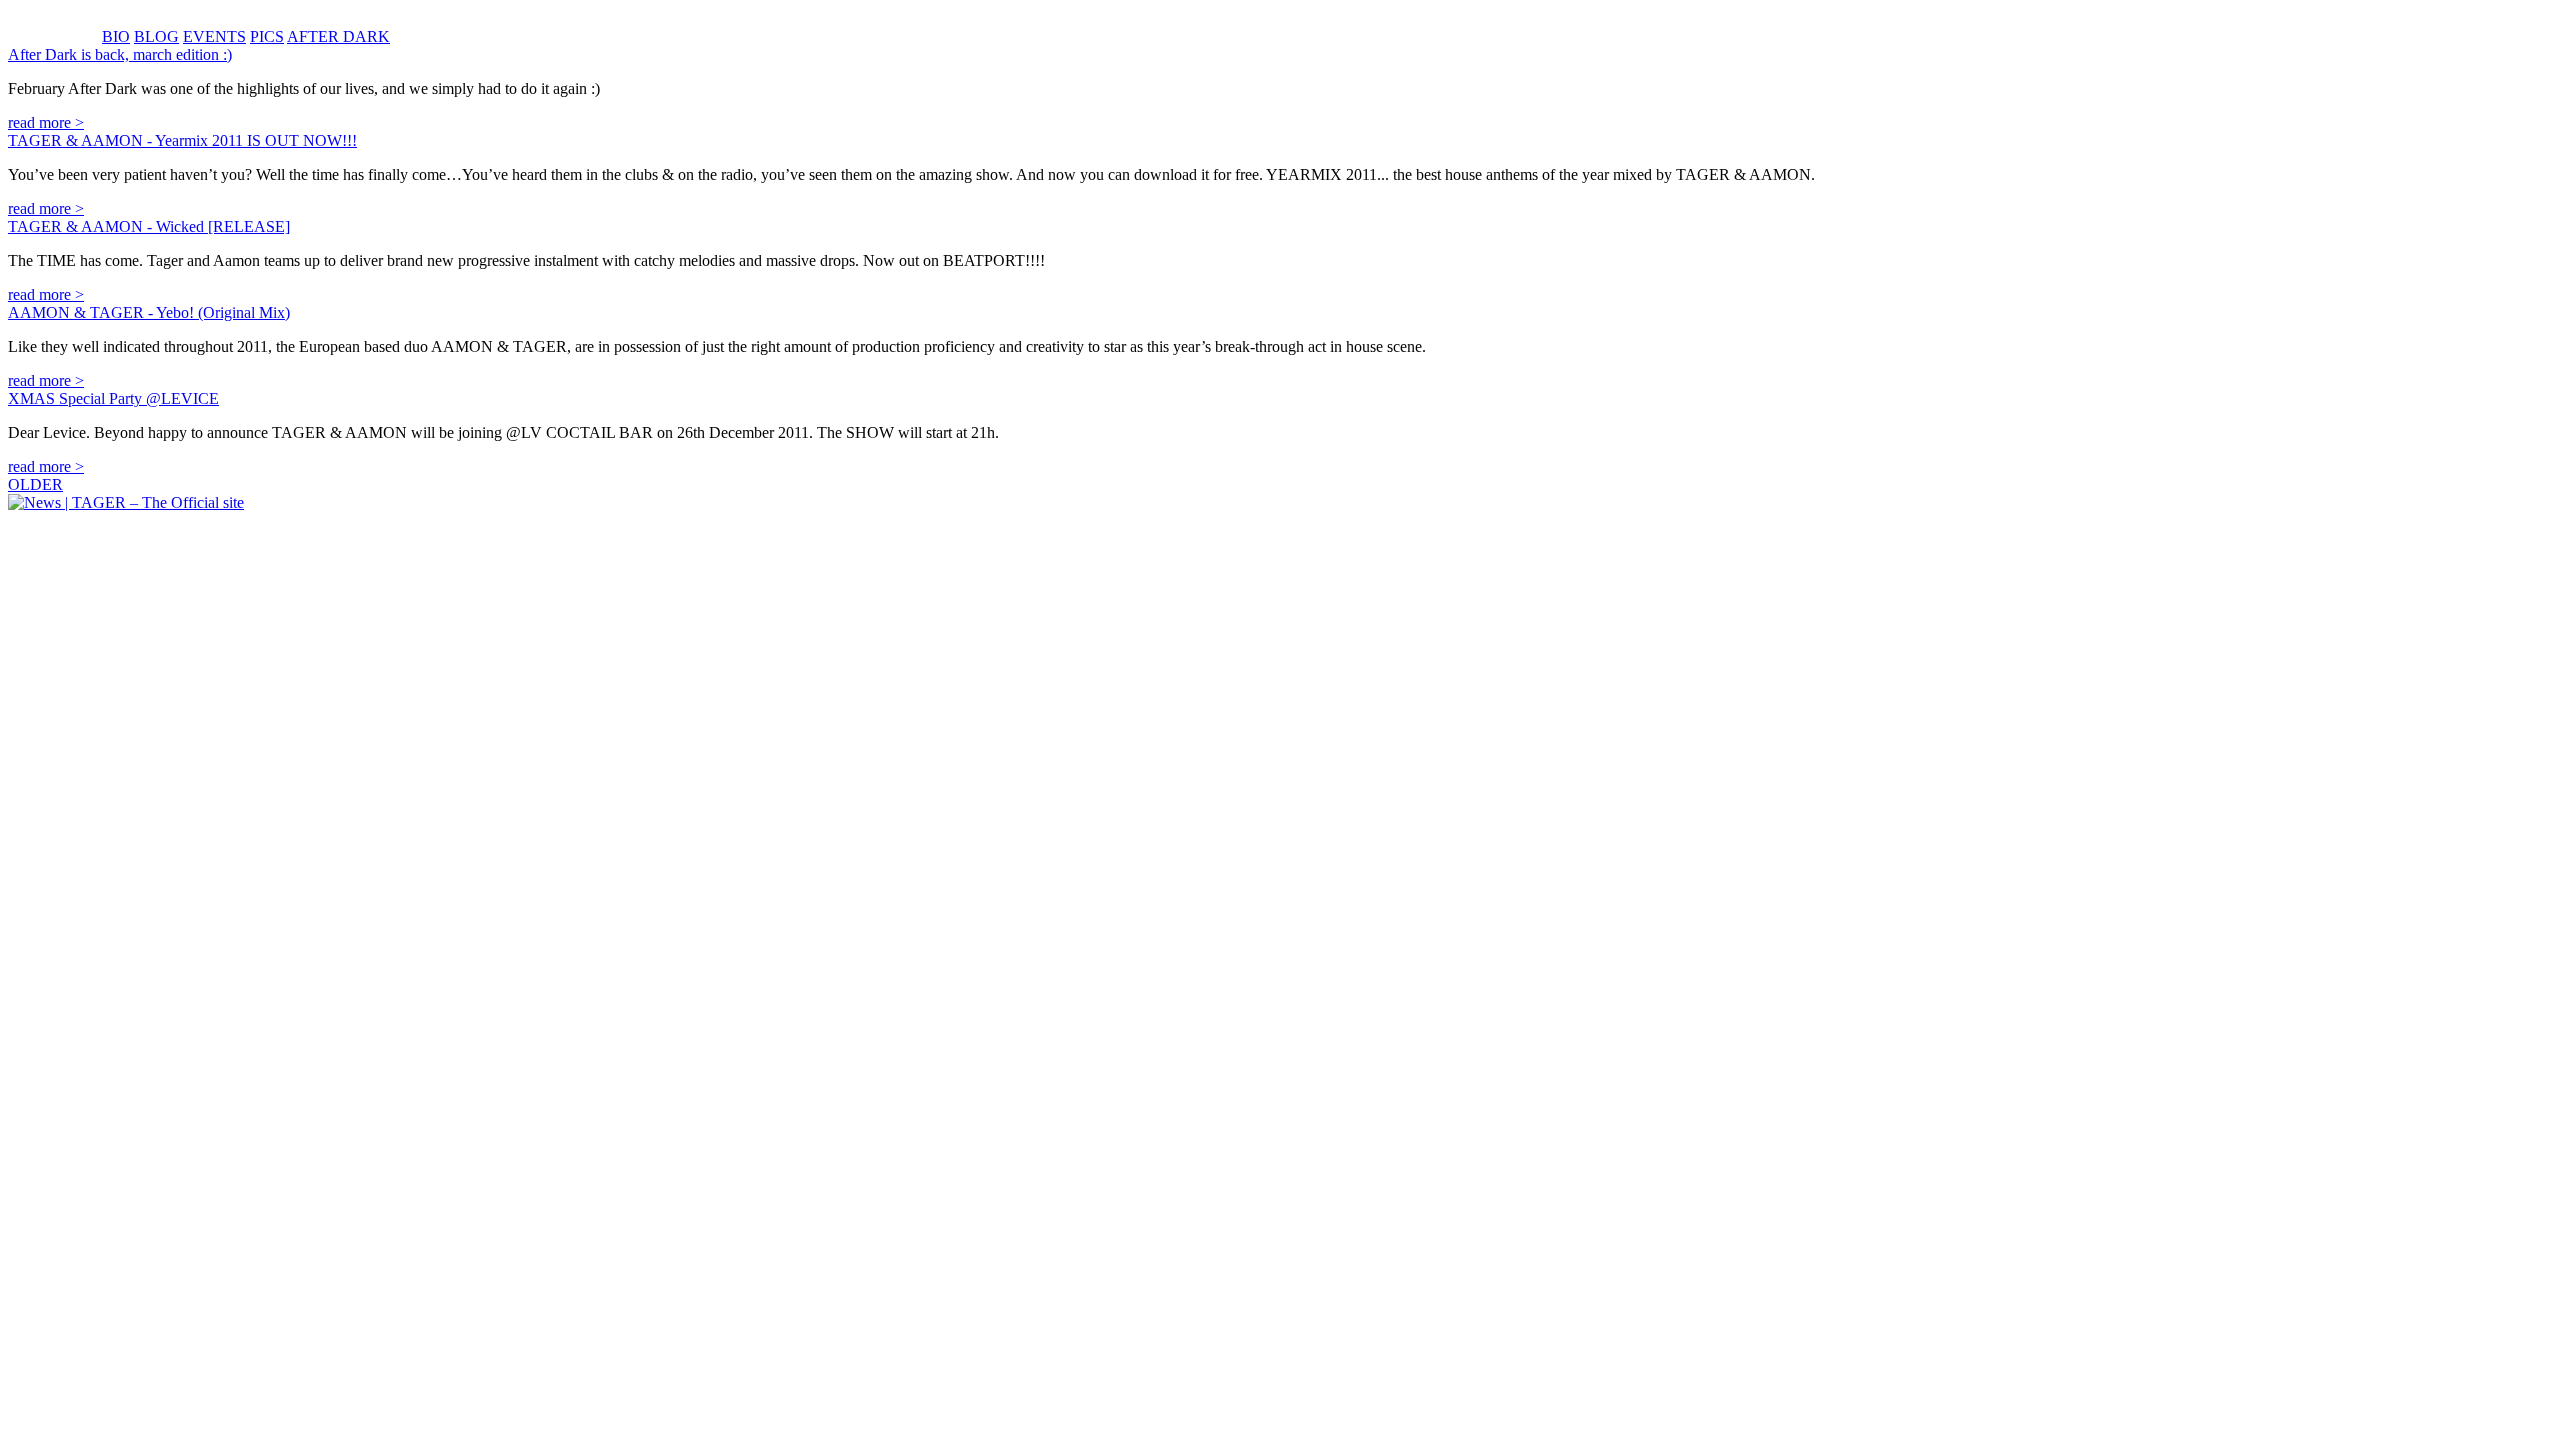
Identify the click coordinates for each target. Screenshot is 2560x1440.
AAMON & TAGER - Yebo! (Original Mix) (149, 312)
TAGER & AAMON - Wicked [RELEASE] (149, 226)
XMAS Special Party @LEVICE (113, 398)
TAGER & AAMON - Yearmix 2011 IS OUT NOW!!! (182, 140)
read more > (46, 122)
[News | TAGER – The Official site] (126, 502)
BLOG (156, 36)
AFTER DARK (338, 36)
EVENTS (214, 36)
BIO (116, 36)
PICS (267, 36)
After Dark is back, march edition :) (120, 54)
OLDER (35, 484)
